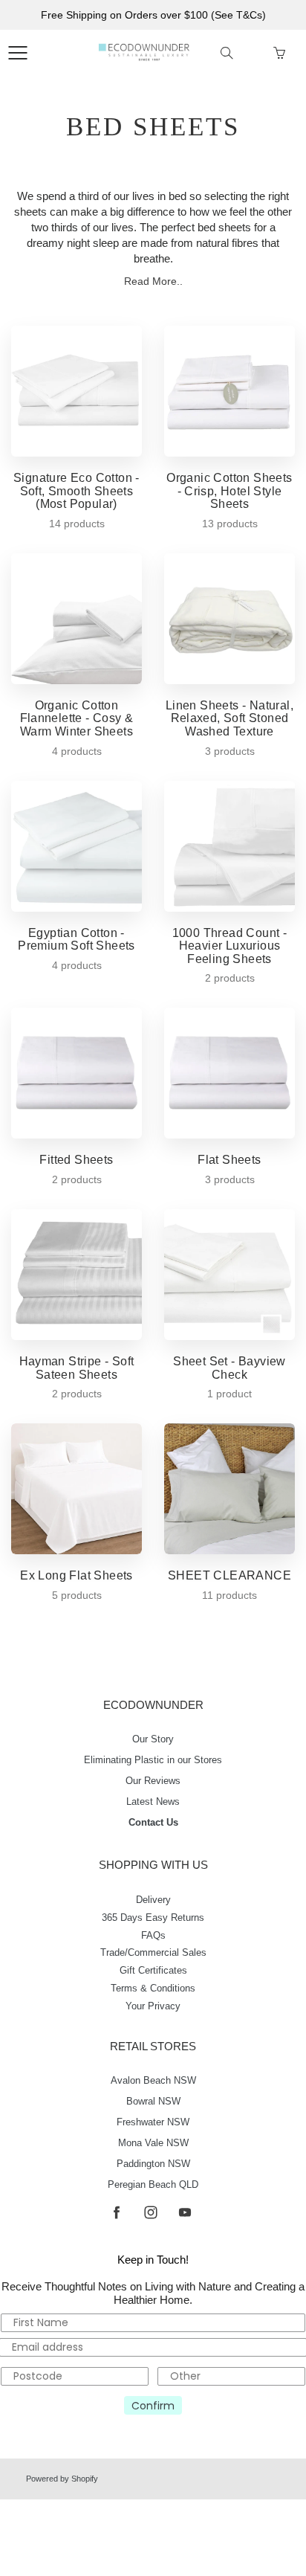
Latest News (153, 1802)
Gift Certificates (153, 1971)
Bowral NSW (153, 2102)
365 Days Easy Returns (153, 1918)
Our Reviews (153, 1781)
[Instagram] (150, 2212)
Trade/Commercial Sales (153, 1953)
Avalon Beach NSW (153, 2081)
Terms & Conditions (153, 1989)
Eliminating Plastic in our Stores (153, 1760)
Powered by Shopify (62, 2479)
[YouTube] (185, 2212)
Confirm (153, 2406)
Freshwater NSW (153, 2122)
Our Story (153, 1739)
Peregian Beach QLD (153, 2185)
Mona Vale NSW (153, 2143)
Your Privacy (153, 2006)
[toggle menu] (17, 53)
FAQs (153, 1936)
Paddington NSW (153, 2164)
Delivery (153, 1900)
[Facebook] (116, 2212)
